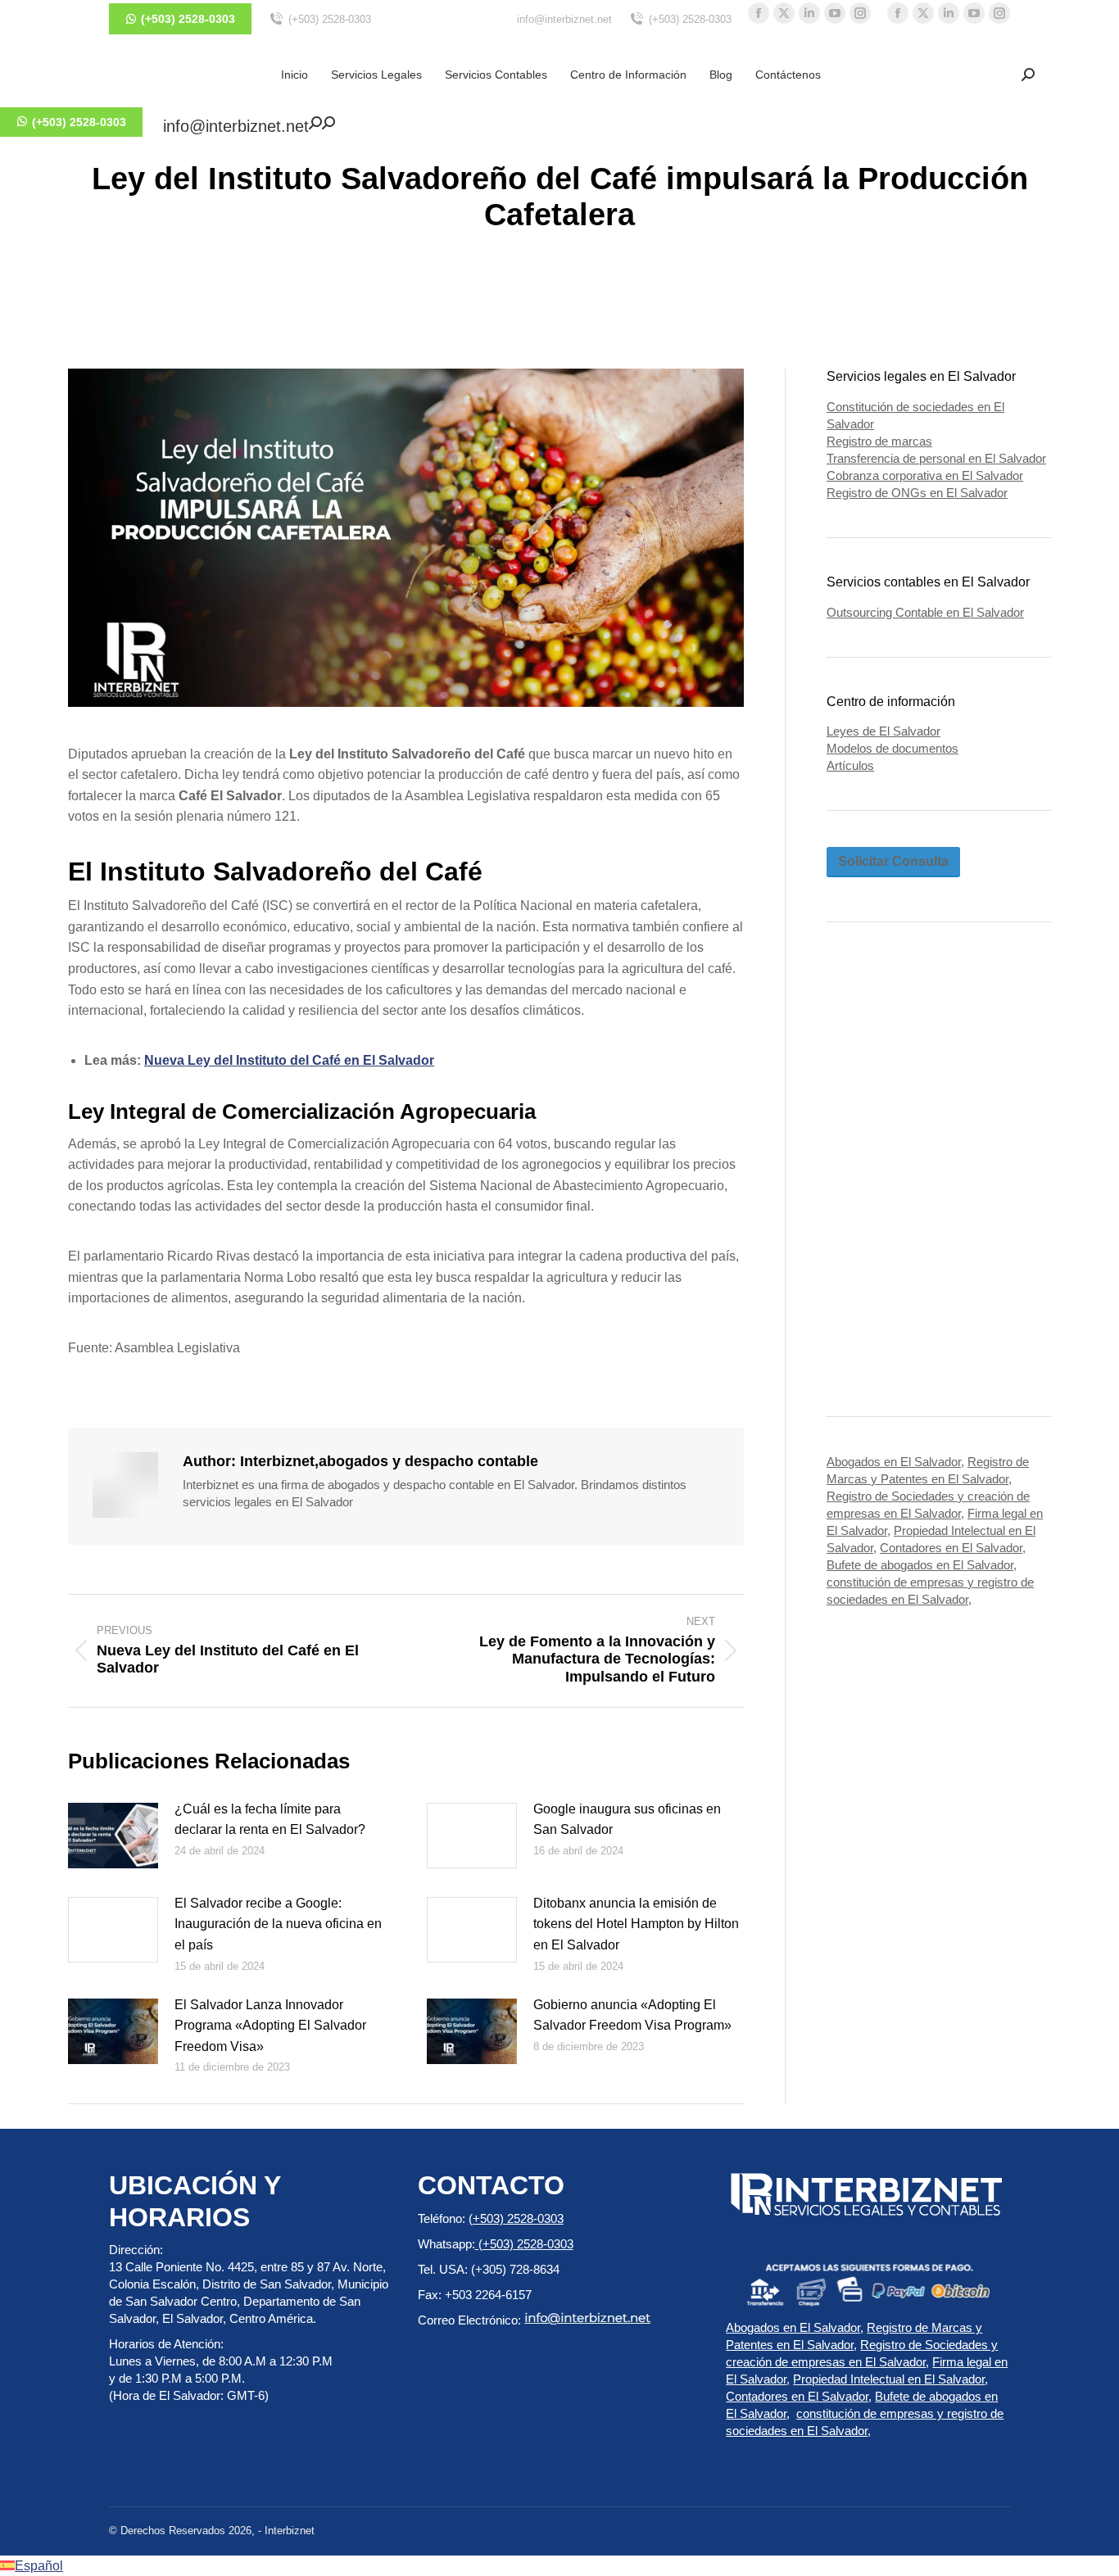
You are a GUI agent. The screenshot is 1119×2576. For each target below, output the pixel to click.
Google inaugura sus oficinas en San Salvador (627, 1820)
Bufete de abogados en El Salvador (920, 1565)
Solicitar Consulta (893, 861)
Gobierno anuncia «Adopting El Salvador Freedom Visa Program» (632, 2015)
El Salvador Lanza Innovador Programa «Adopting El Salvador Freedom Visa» (270, 2026)
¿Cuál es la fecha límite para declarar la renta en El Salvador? (270, 1820)
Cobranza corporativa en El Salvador (925, 475)
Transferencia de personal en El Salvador (936, 458)
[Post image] (113, 1836)
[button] (1028, 75)
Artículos (850, 765)
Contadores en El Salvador (951, 1548)
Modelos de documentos (892, 748)
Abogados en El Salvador (894, 1462)
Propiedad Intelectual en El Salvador (889, 2379)
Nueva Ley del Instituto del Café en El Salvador (289, 1060)
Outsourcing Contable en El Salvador (925, 612)
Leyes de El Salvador (883, 731)
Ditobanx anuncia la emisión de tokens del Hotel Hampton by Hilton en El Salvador (636, 1924)
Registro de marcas (879, 441)
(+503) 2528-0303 (330, 19)
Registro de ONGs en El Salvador (917, 493)
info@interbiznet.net (564, 19)
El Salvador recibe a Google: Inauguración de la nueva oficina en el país (278, 1924)
